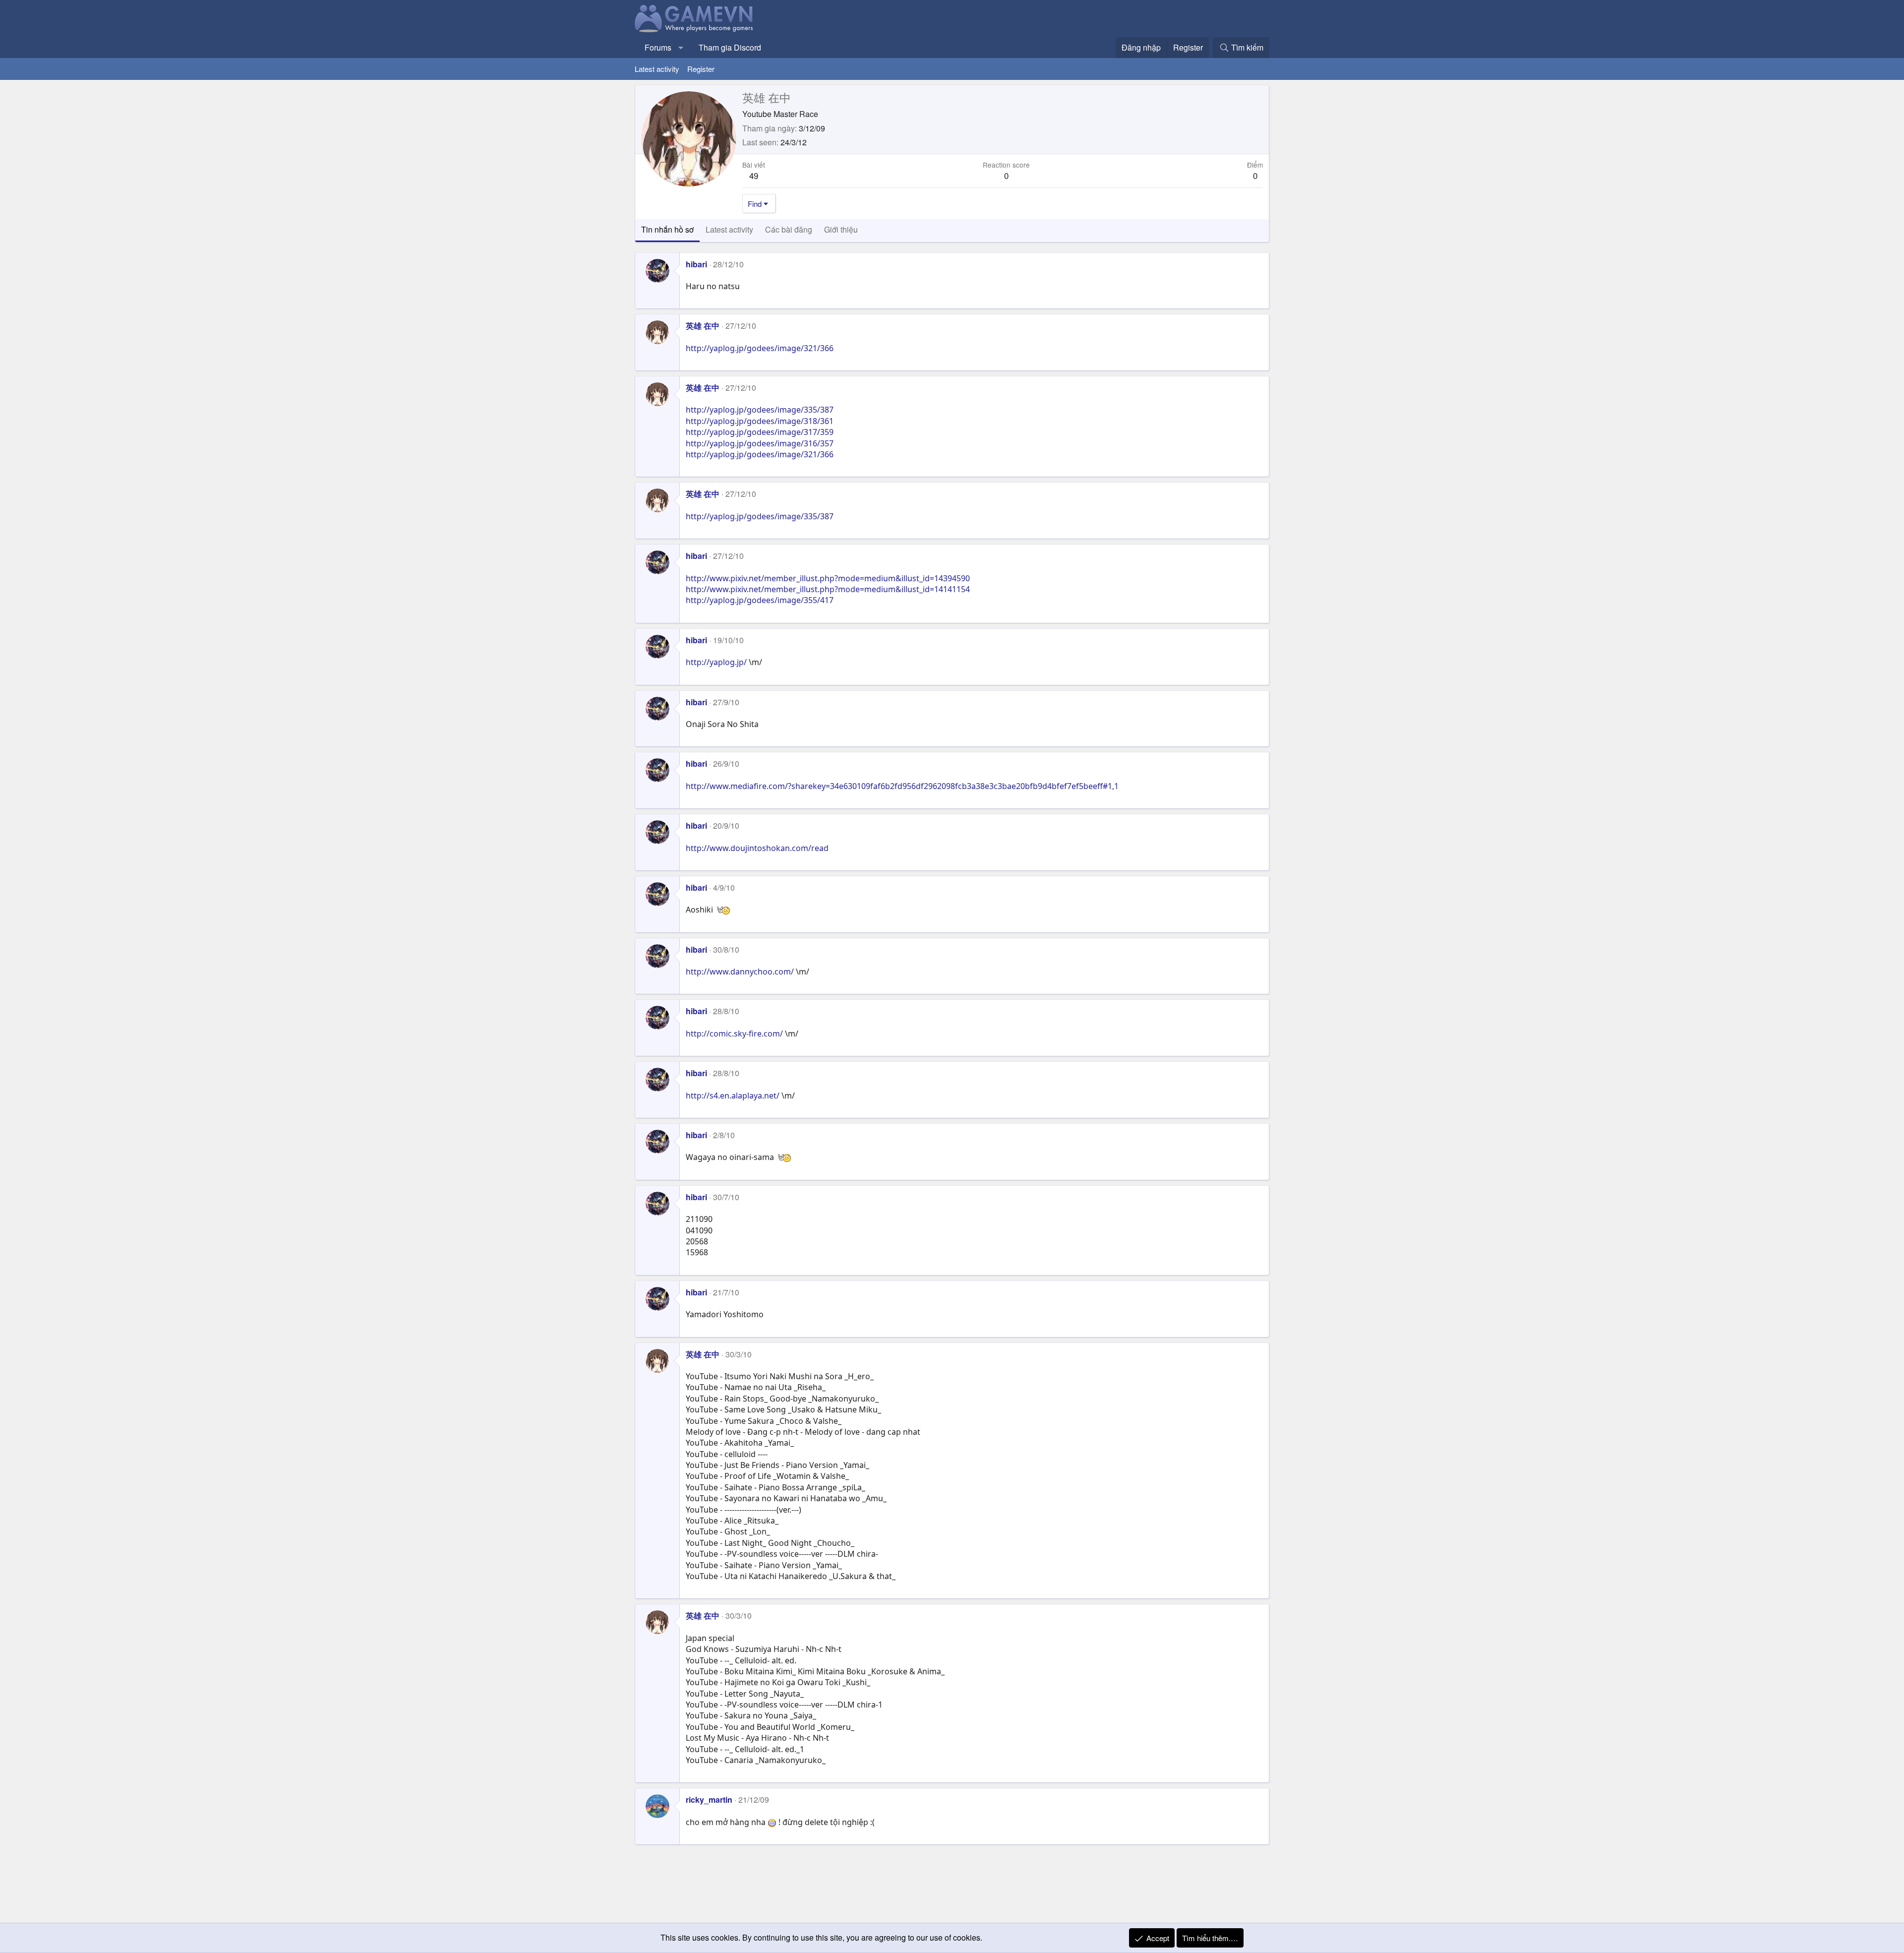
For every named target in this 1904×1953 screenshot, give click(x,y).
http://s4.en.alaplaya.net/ (733, 1096)
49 (754, 175)
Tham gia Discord (730, 47)
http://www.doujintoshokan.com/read (757, 848)
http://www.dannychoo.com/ (740, 972)
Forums (658, 47)
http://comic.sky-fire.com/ (734, 1034)
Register (701, 69)
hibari (696, 264)
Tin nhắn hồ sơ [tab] (667, 229)
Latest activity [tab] (729, 229)
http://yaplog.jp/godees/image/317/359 (760, 432)
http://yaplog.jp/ (716, 662)
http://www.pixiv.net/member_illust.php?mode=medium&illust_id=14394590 (828, 578)
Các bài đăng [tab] (789, 229)
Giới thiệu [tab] (841, 229)
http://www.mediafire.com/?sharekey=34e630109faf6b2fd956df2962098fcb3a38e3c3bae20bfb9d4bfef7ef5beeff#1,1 (902, 786)
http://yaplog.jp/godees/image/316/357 (760, 443)
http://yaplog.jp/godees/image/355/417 (760, 600)
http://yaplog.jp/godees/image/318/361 (760, 421)
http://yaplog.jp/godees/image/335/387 (760, 410)
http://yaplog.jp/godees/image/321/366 (760, 348)
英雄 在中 (703, 326)
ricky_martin (709, 1800)
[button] (681, 48)
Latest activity (657, 69)
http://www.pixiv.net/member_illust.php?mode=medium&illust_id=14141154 (828, 589)
